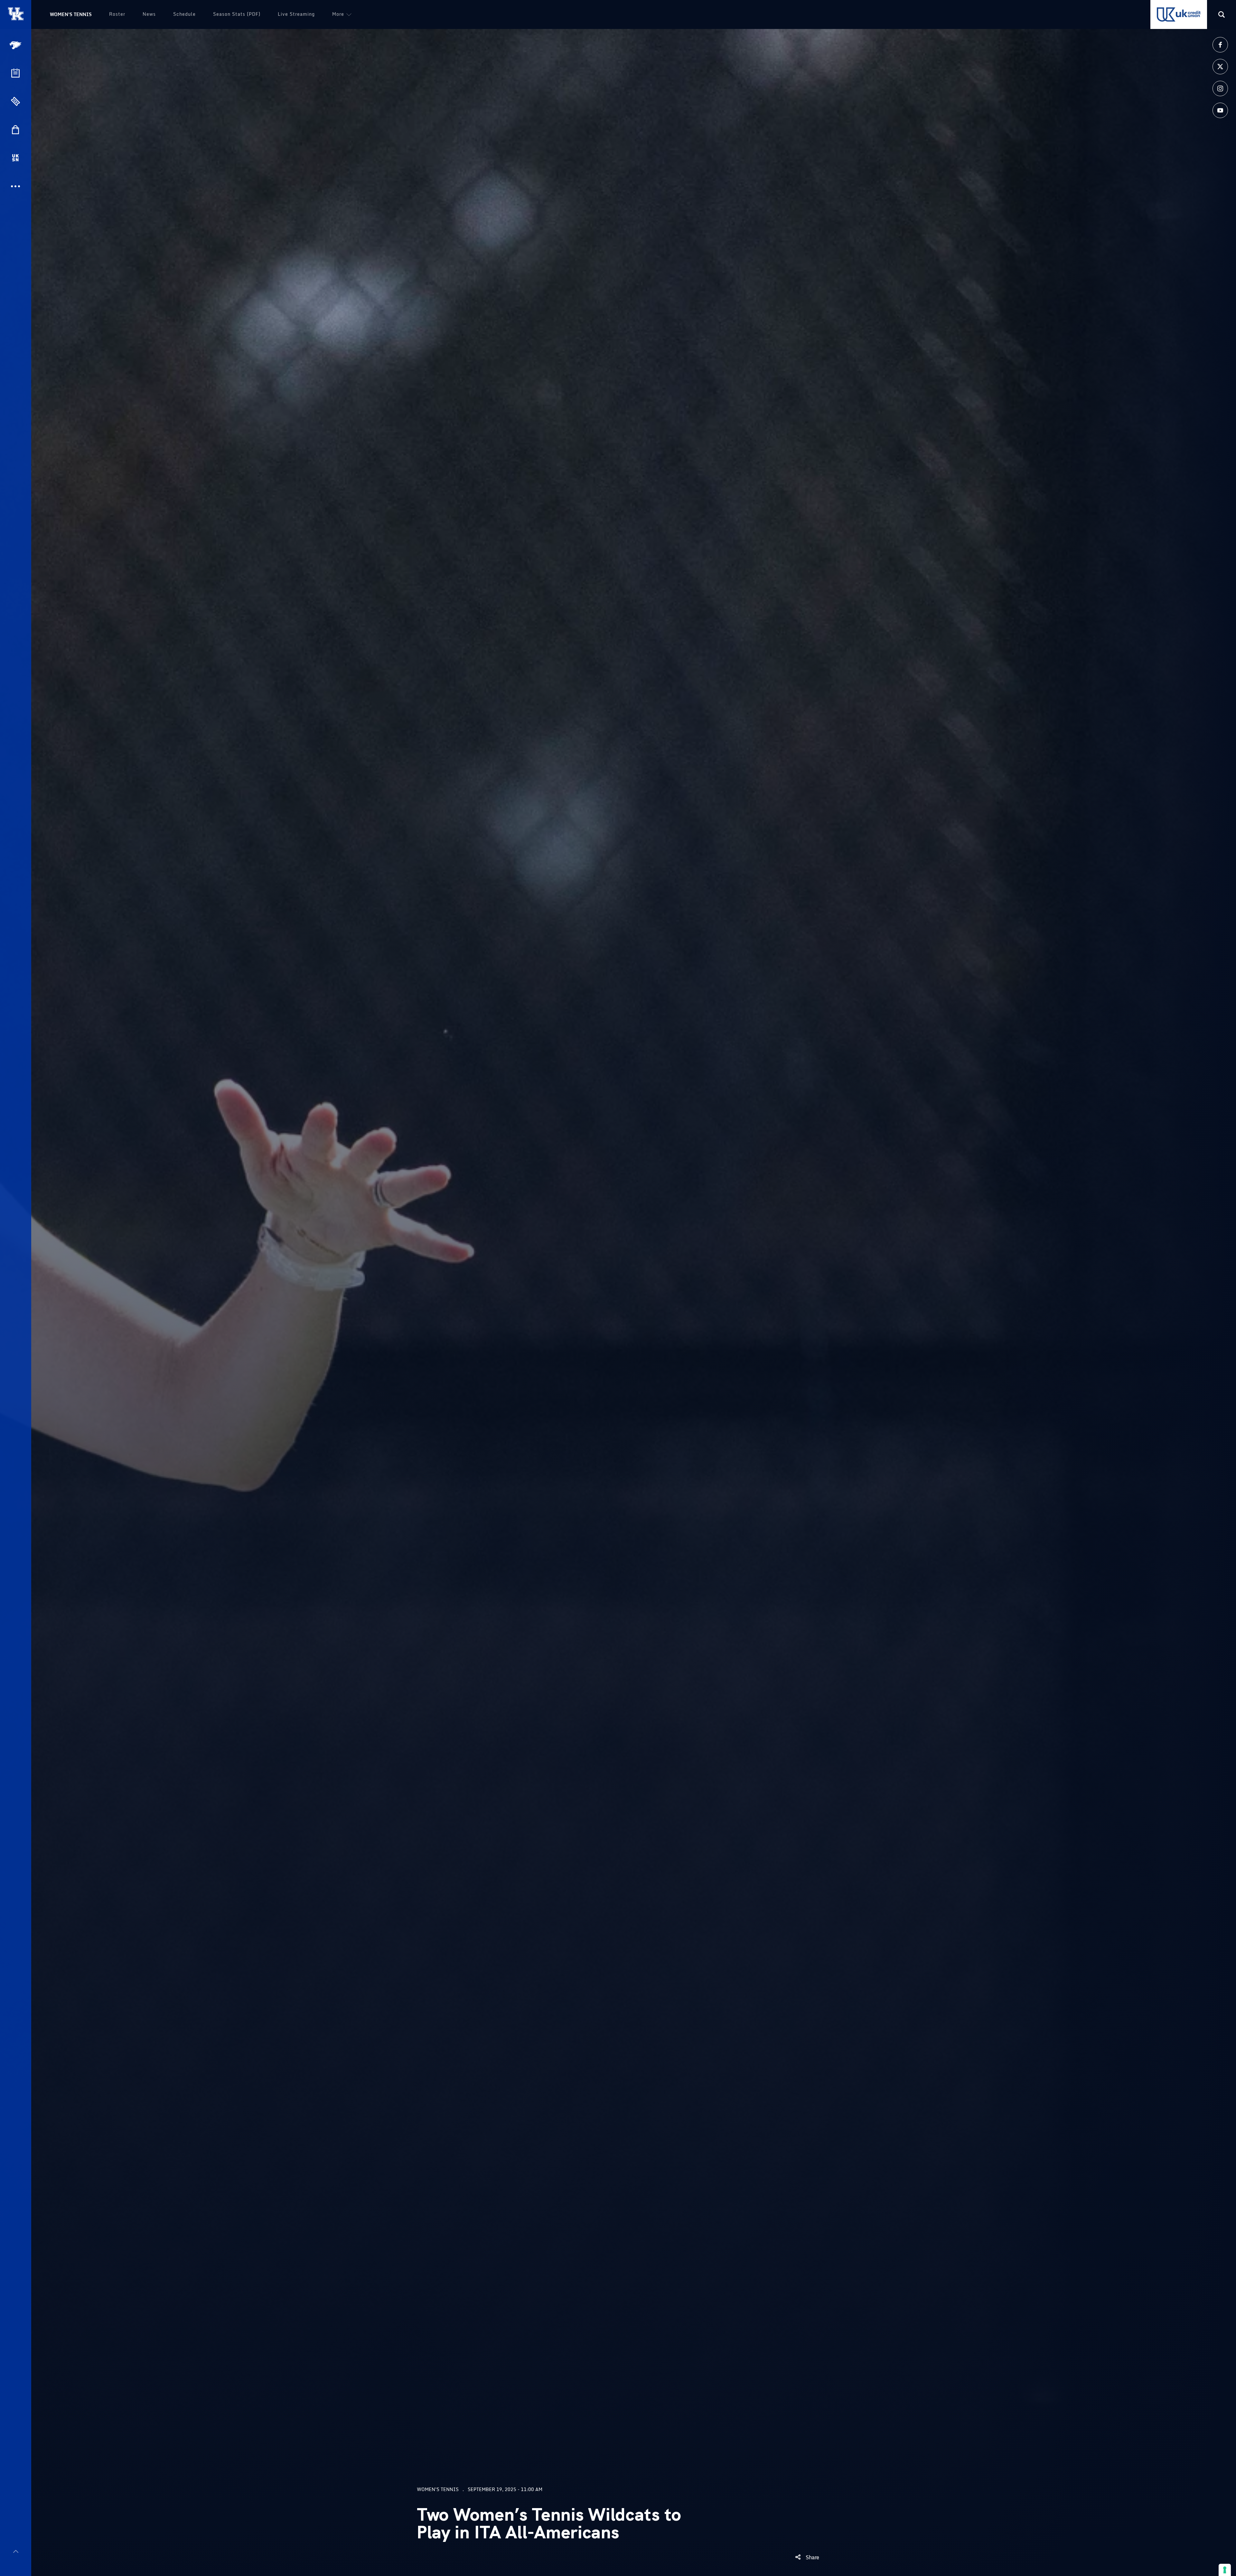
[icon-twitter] (1220, 67)
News (149, 14)
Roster (117, 14)
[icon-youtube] (1220, 110)
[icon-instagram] (1220, 88)
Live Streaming (296, 14)
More (338, 14)
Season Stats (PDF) (237, 14)
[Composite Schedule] (15, 73)
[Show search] (1222, 14)
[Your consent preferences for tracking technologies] (1225, 2570)
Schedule (184, 14)
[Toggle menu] (16, 2551)
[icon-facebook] (1220, 45)
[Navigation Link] (16, 45)
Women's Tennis (71, 14)
